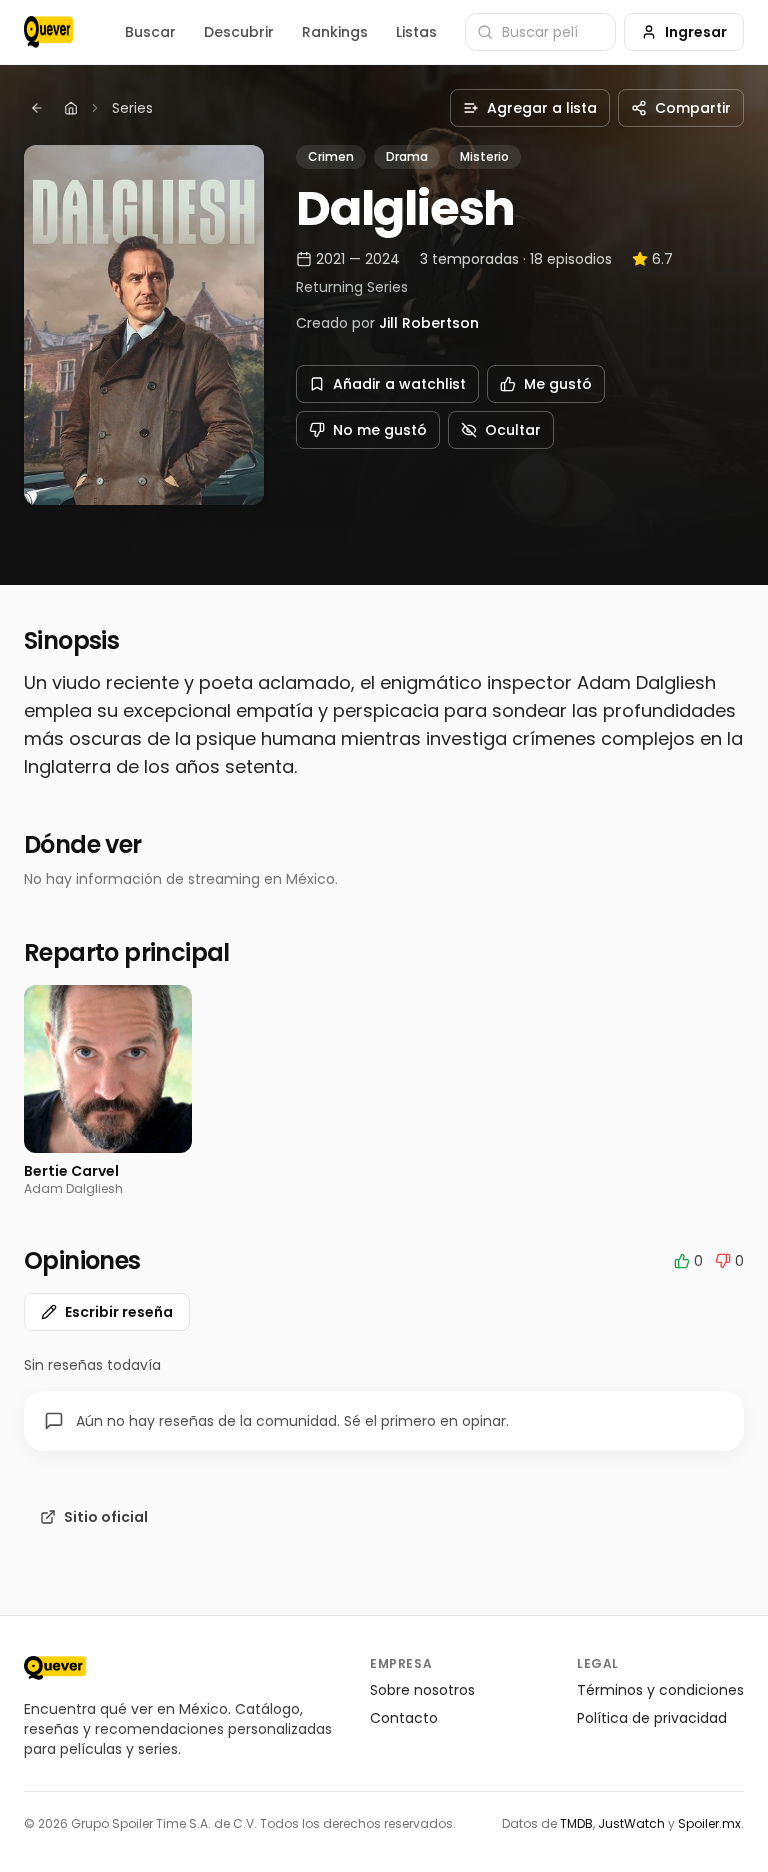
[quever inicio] (48, 32)
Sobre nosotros (422, 1690)
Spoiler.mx (709, 1823)
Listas (416, 32)
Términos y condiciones (660, 1690)
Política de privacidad (652, 1718)
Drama (407, 156)
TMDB (576, 1823)
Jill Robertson (429, 323)
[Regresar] (37, 108)
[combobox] (540, 32)
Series (132, 108)
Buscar (150, 32)
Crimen (331, 156)
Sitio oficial (106, 1517)
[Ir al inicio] (55, 1668)
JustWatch (631, 1823)
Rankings (335, 32)
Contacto (404, 1718)
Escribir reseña (119, 1312)
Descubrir (239, 32)
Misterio (484, 156)
